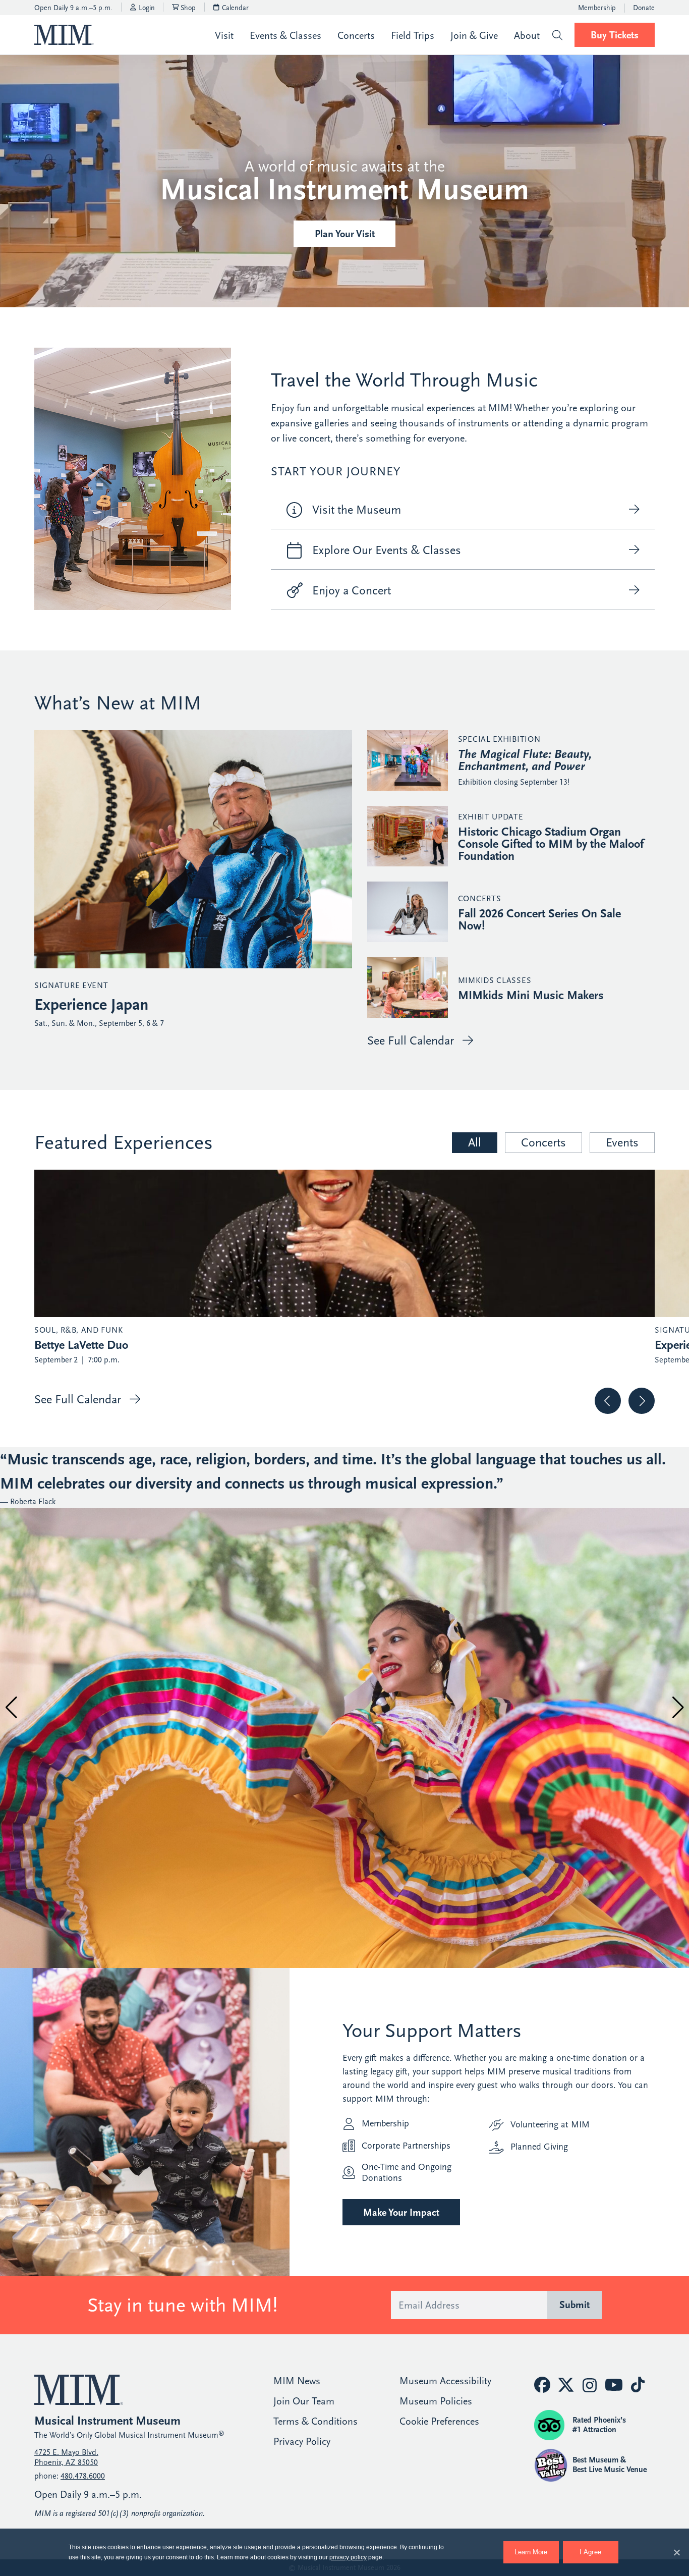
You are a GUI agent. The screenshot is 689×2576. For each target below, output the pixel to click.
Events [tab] (622, 1142)
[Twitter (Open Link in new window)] (566, 2385)
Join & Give (474, 36)
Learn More (537, 2548)
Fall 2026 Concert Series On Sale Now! (539, 919)
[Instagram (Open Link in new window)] (590, 2386)
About (527, 36)
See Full (411, 1040)
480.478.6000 (83, 2476)
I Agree (590, 2552)
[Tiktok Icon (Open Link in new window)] (638, 2385)
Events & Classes (285, 36)
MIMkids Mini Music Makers (531, 995)
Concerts (356, 36)
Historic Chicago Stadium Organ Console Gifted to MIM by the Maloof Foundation (551, 844)
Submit (575, 2305)
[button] (557, 35)
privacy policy (348, 2557)
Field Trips (413, 36)
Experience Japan (91, 1005)
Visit (224, 36)
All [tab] (475, 1142)
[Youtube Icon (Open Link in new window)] (614, 2385)
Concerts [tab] (543, 1142)
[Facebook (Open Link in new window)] (542, 2385)
